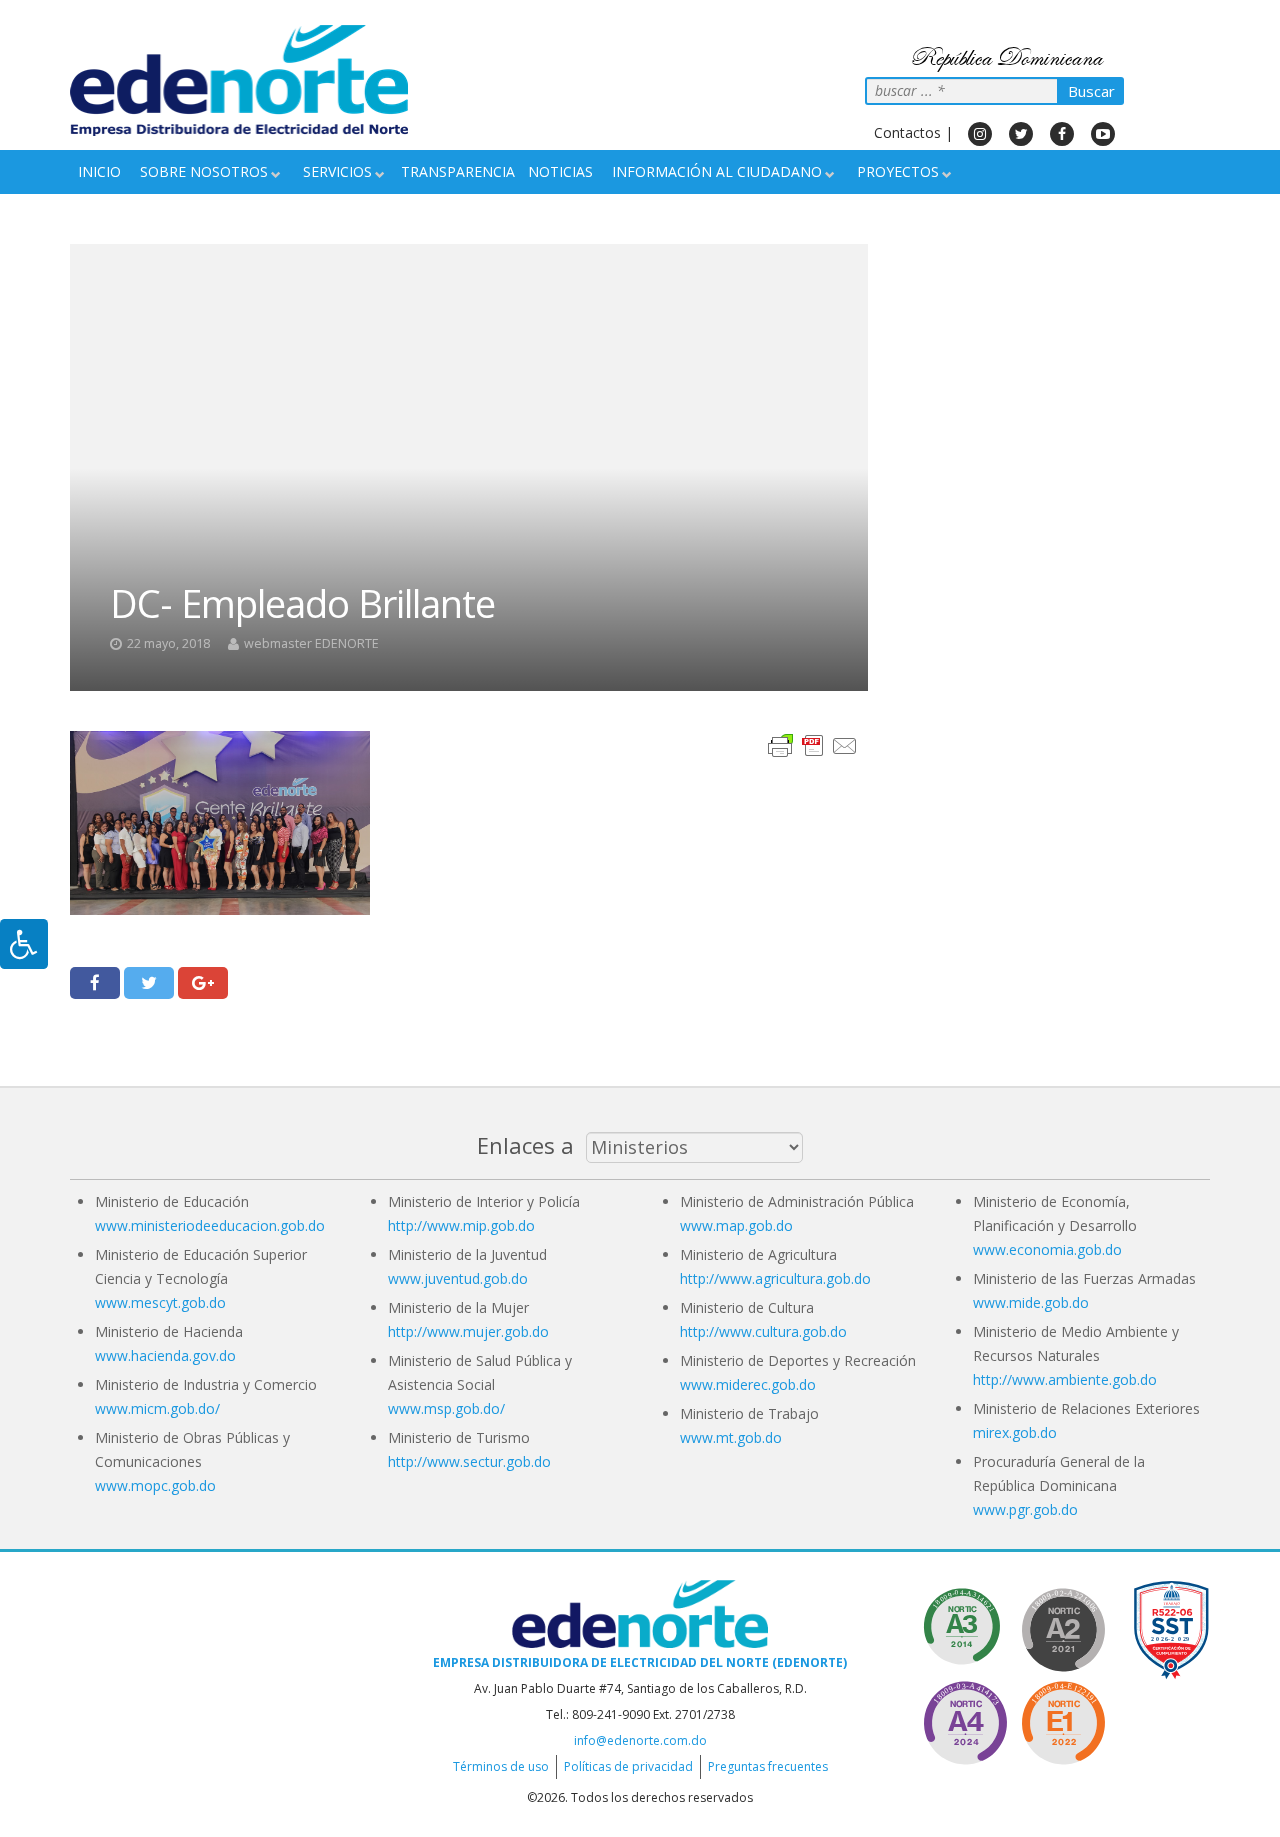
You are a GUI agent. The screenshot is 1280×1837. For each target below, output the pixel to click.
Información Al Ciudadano (717, 171)
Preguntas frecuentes (768, 1766)
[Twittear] (149, 983)
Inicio (99, 171)
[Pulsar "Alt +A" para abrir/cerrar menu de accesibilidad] (24, 944)
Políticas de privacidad (628, 1766)
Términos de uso (501, 1766)
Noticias (560, 171)
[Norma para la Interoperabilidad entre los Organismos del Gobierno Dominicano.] (965, 1719)
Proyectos (898, 171)
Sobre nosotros (204, 171)
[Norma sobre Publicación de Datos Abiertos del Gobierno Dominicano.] (965, 1626)
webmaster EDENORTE (311, 643)
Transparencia (458, 171)
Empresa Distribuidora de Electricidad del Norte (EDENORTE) (640, 1662)
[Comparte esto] (95, 983)
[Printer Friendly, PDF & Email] (813, 744)
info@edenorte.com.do (640, 1740)
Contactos (907, 132)
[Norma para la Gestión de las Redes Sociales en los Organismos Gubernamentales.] (1063, 1719)
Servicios (337, 171)
